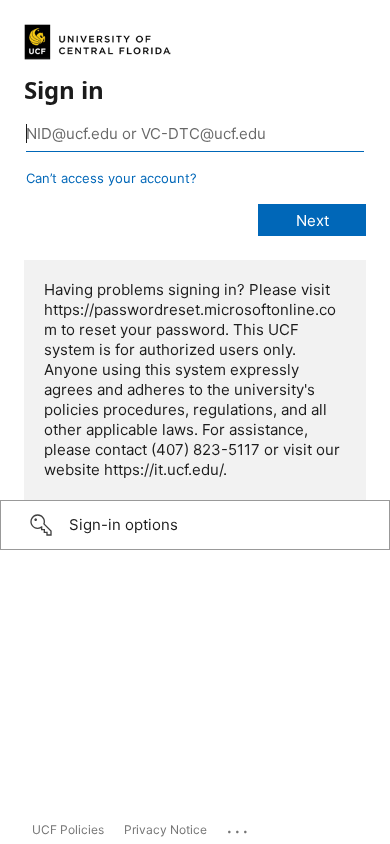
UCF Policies (68, 829)
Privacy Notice (165, 829)
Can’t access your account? (111, 178)
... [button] (239, 827)
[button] (195, 525)
